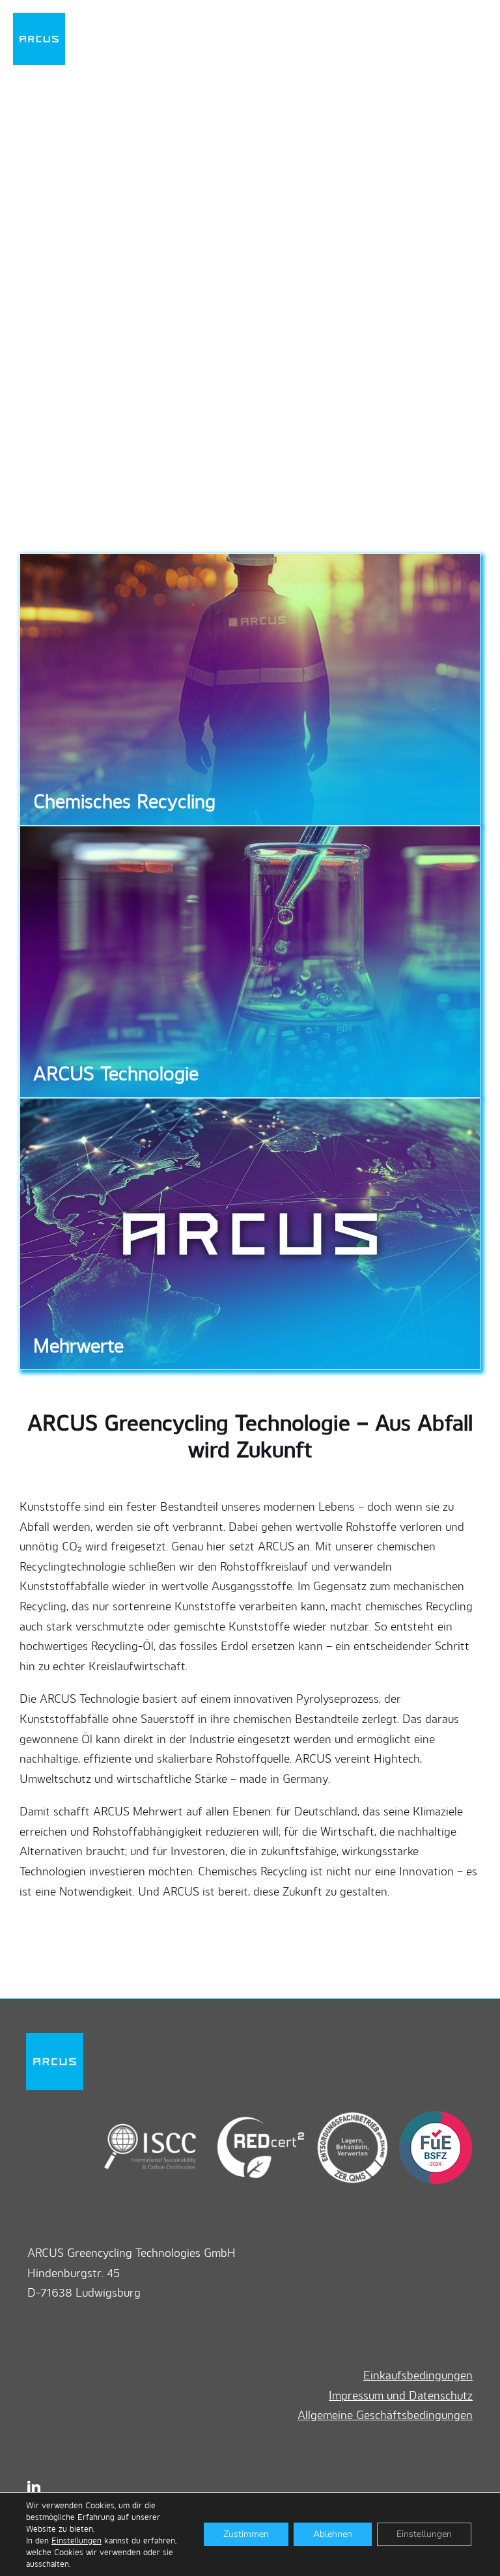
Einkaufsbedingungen (418, 2375)
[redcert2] (251, 2116)
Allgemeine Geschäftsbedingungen (385, 2415)
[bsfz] (432, 2116)
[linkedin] (34, 2487)
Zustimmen (246, 2534)
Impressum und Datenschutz (401, 2395)
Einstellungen (76, 2540)
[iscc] (150, 2116)
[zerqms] (347, 2116)
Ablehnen (333, 2534)
